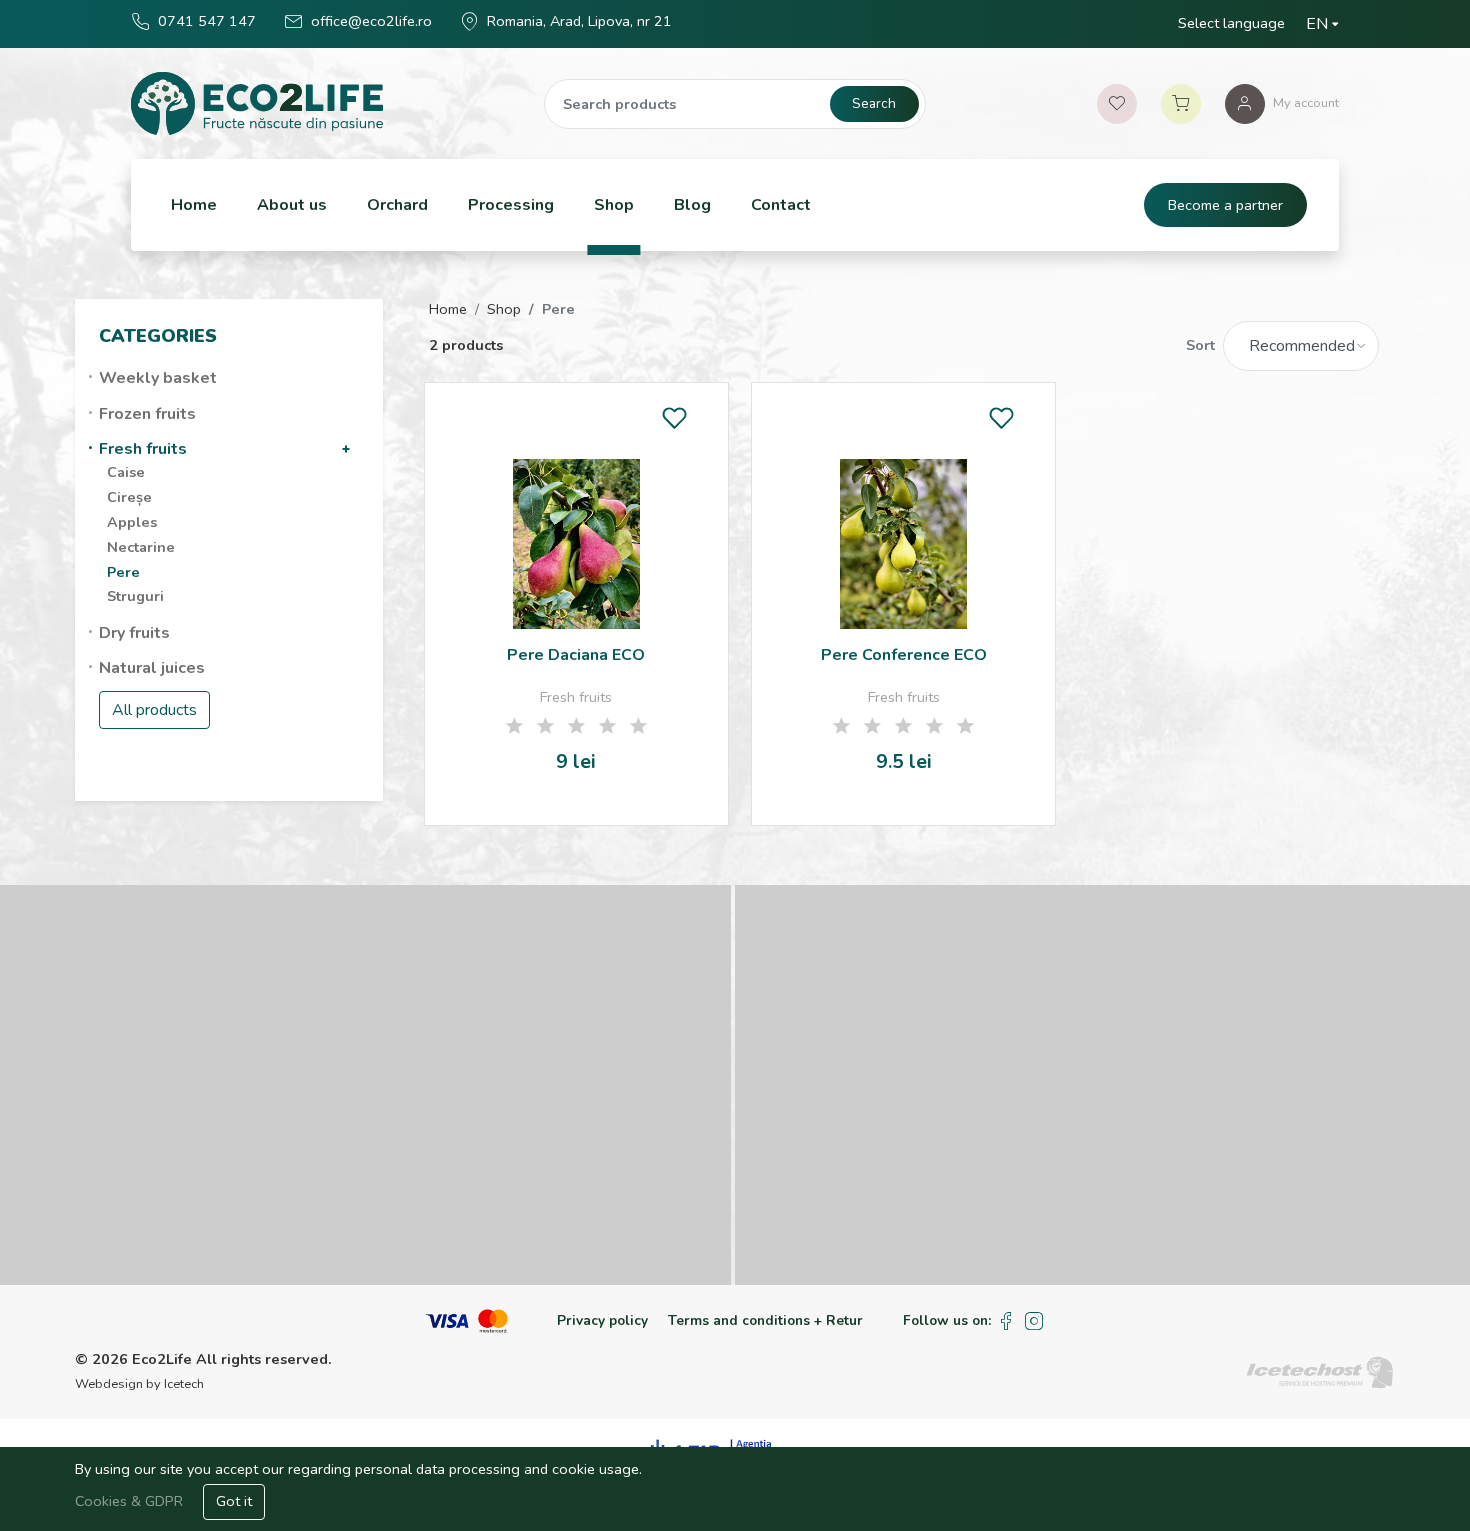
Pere (123, 572)
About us (292, 205)
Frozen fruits (147, 414)
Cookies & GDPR (131, 1501)
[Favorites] (1117, 104)
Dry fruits (134, 633)
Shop (614, 205)
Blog (692, 205)
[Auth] (1245, 104)
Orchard (397, 205)
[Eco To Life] (256, 103)
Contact (781, 205)
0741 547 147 (207, 21)
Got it (234, 1501)
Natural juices (152, 668)
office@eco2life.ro (371, 21)
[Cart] (1181, 104)
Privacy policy (602, 1320)
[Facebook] (1005, 1321)
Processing (511, 205)
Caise (126, 472)
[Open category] (346, 449)
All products (154, 710)
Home (194, 205)
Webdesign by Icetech (139, 1384)
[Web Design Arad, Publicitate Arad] (1320, 1371)
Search (874, 103)
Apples (132, 522)
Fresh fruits (143, 449)
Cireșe (129, 497)
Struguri (135, 596)
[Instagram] (1034, 1321)
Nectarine (141, 547)
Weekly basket (158, 378)
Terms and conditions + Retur (765, 1320)
